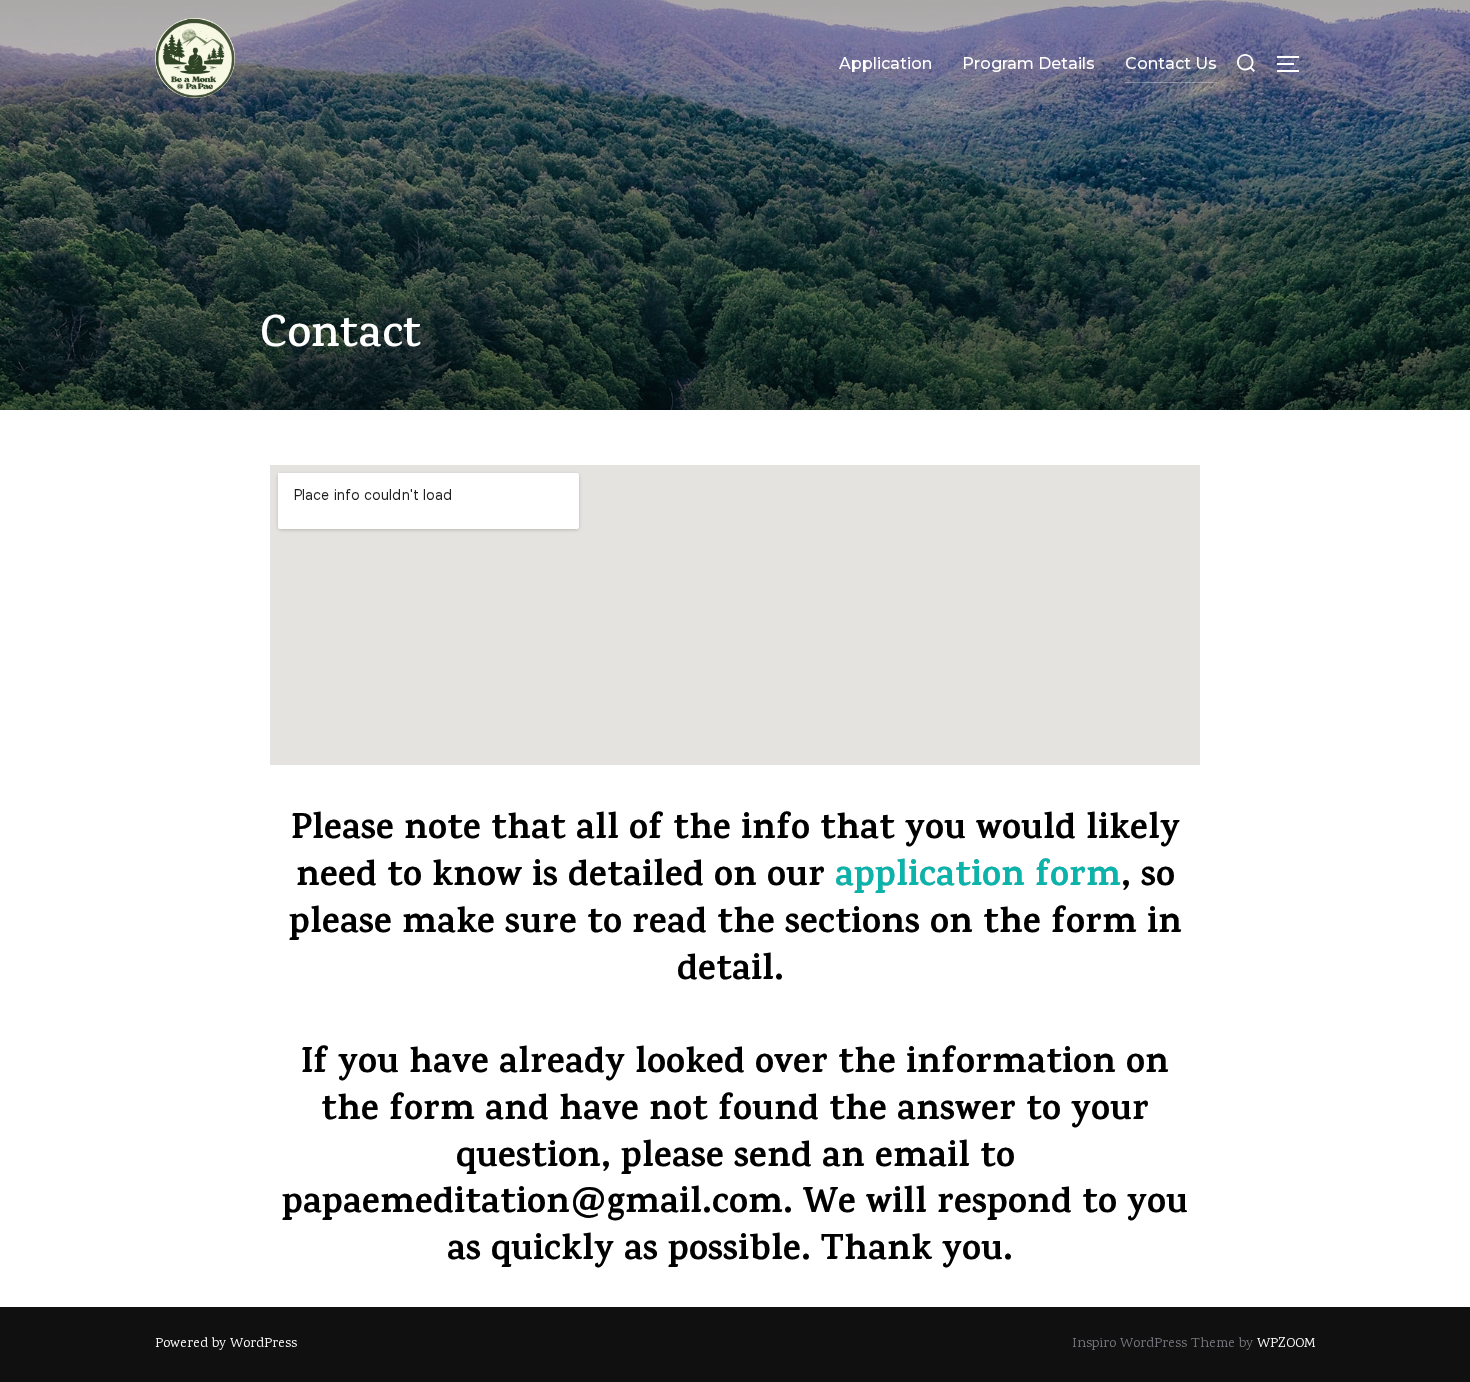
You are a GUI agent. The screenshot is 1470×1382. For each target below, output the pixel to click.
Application (885, 63)
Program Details (1028, 63)
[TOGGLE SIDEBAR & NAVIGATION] (1295, 64)
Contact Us (1171, 63)
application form (978, 879)
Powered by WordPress (226, 1344)
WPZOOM (1286, 1344)
